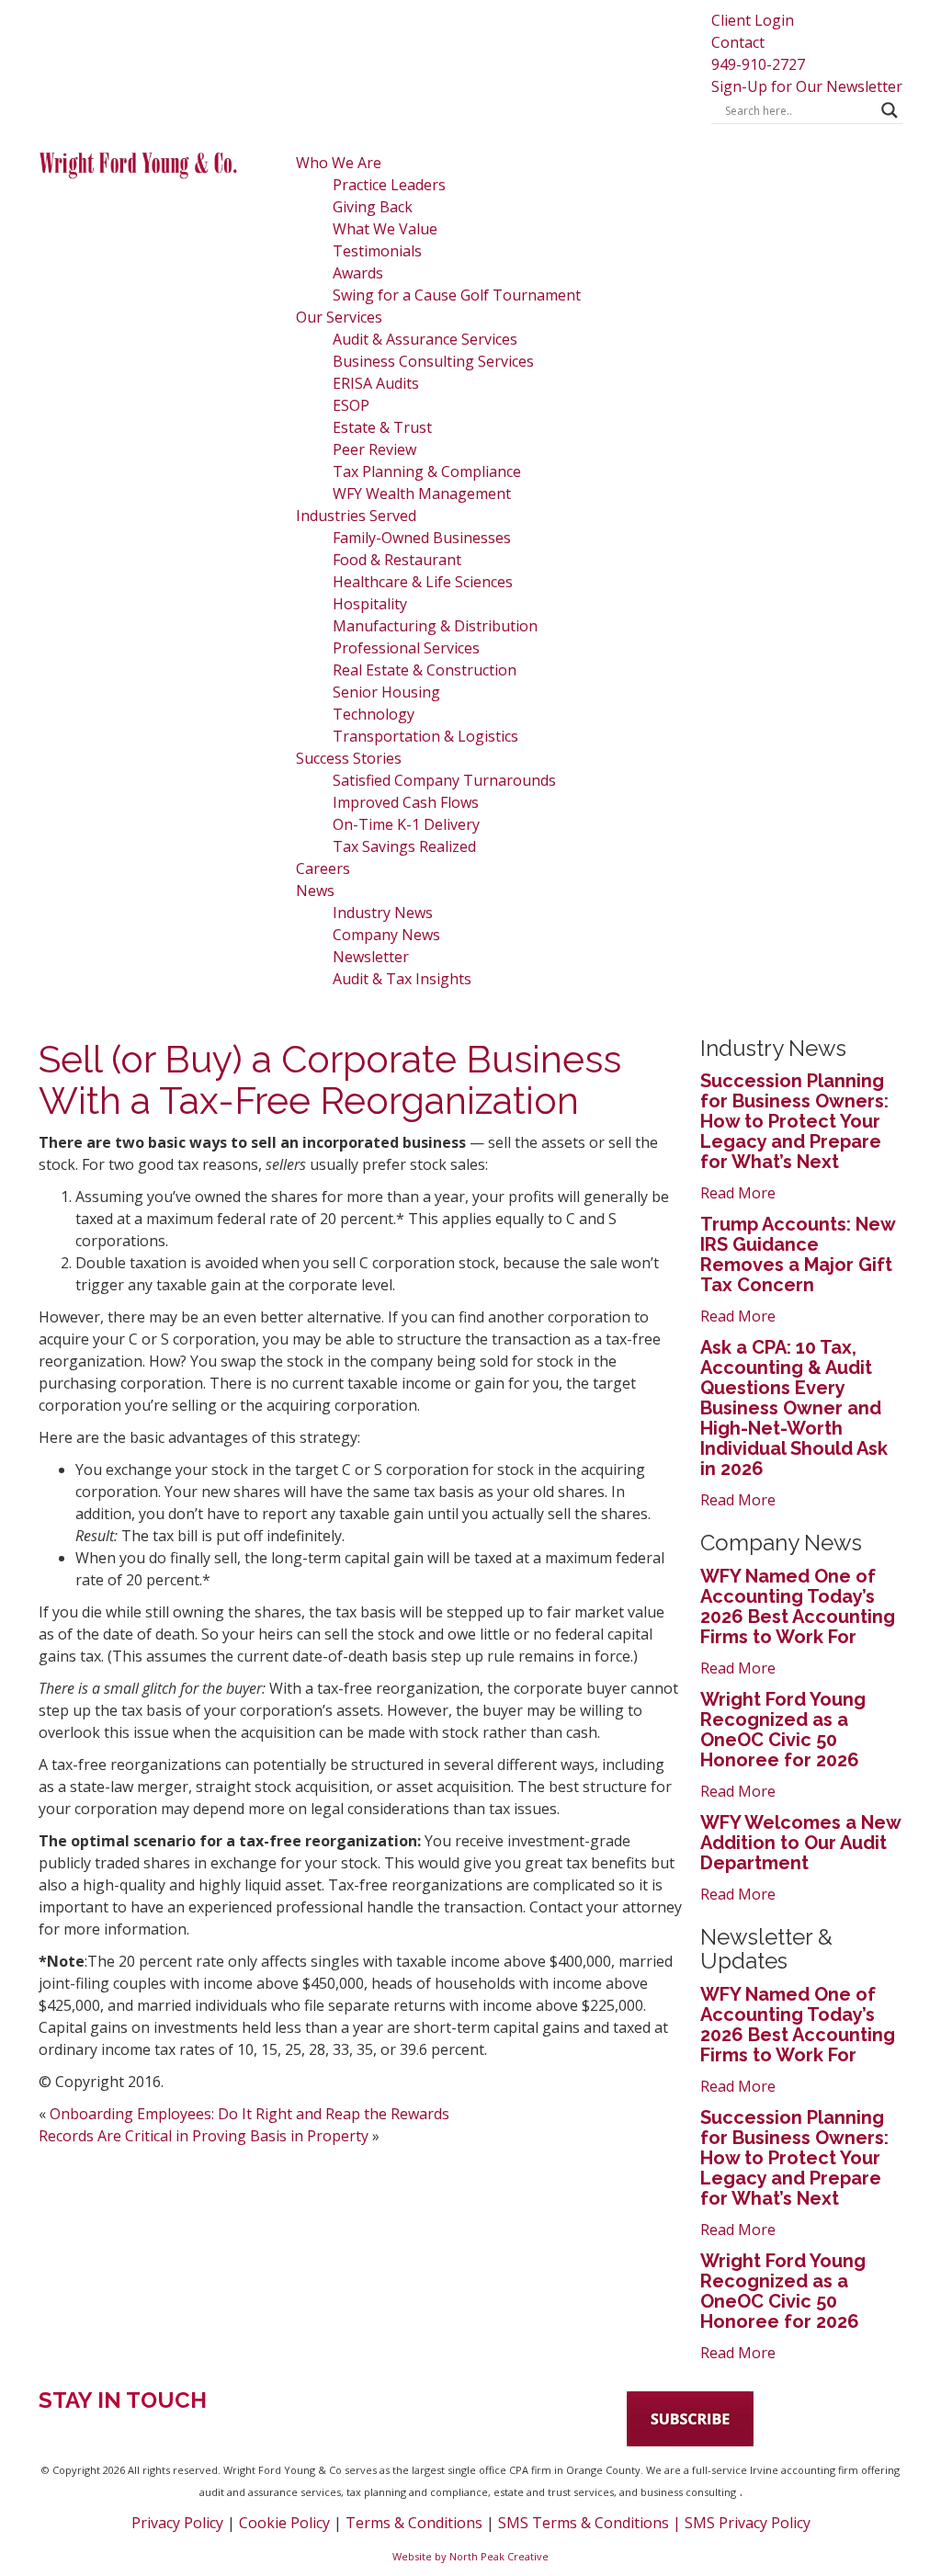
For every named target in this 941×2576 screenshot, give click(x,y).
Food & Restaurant (397, 560)
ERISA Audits (376, 383)
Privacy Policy (177, 2523)
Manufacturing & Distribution (435, 626)
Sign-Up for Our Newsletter (807, 86)
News (315, 891)
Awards (358, 273)
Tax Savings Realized (404, 846)
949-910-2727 (758, 64)
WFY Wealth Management (422, 494)
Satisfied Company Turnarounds (444, 780)
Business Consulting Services (433, 361)
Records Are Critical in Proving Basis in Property (204, 2136)
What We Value (385, 229)
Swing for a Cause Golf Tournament (457, 295)
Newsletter (371, 957)
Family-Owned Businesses (422, 538)
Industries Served (356, 516)
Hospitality (370, 604)
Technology (374, 714)
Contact (738, 42)
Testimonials (377, 251)
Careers (323, 868)
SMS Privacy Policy (748, 2523)
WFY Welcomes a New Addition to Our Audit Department (800, 1843)
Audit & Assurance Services (425, 339)
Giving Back (373, 207)
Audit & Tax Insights (402, 979)
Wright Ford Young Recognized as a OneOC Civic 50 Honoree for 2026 (783, 1730)
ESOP (351, 405)
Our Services (339, 317)
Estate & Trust (382, 427)
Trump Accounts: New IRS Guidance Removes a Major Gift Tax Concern (798, 1254)
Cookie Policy (284, 2523)
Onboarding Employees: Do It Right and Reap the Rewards (249, 2114)
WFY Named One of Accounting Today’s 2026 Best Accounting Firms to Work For (798, 1606)
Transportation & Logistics (425, 736)
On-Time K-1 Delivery (406, 824)
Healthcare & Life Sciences (423, 582)
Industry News (383, 913)
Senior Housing (386, 692)
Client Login (753, 20)
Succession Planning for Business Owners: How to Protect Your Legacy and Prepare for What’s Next (794, 1121)
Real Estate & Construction (425, 670)
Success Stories (349, 758)
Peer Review (374, 449)
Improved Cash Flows (406, 802)
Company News (386, 935)
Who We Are (339, 163)
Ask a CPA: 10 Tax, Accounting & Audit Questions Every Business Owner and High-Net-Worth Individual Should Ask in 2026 (794, 1408)
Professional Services (406, 648)
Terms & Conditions (414, 2523)
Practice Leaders (389, 185)
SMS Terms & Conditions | (591, 2523)
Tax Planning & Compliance (427, 471)
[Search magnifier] (890, 110)
